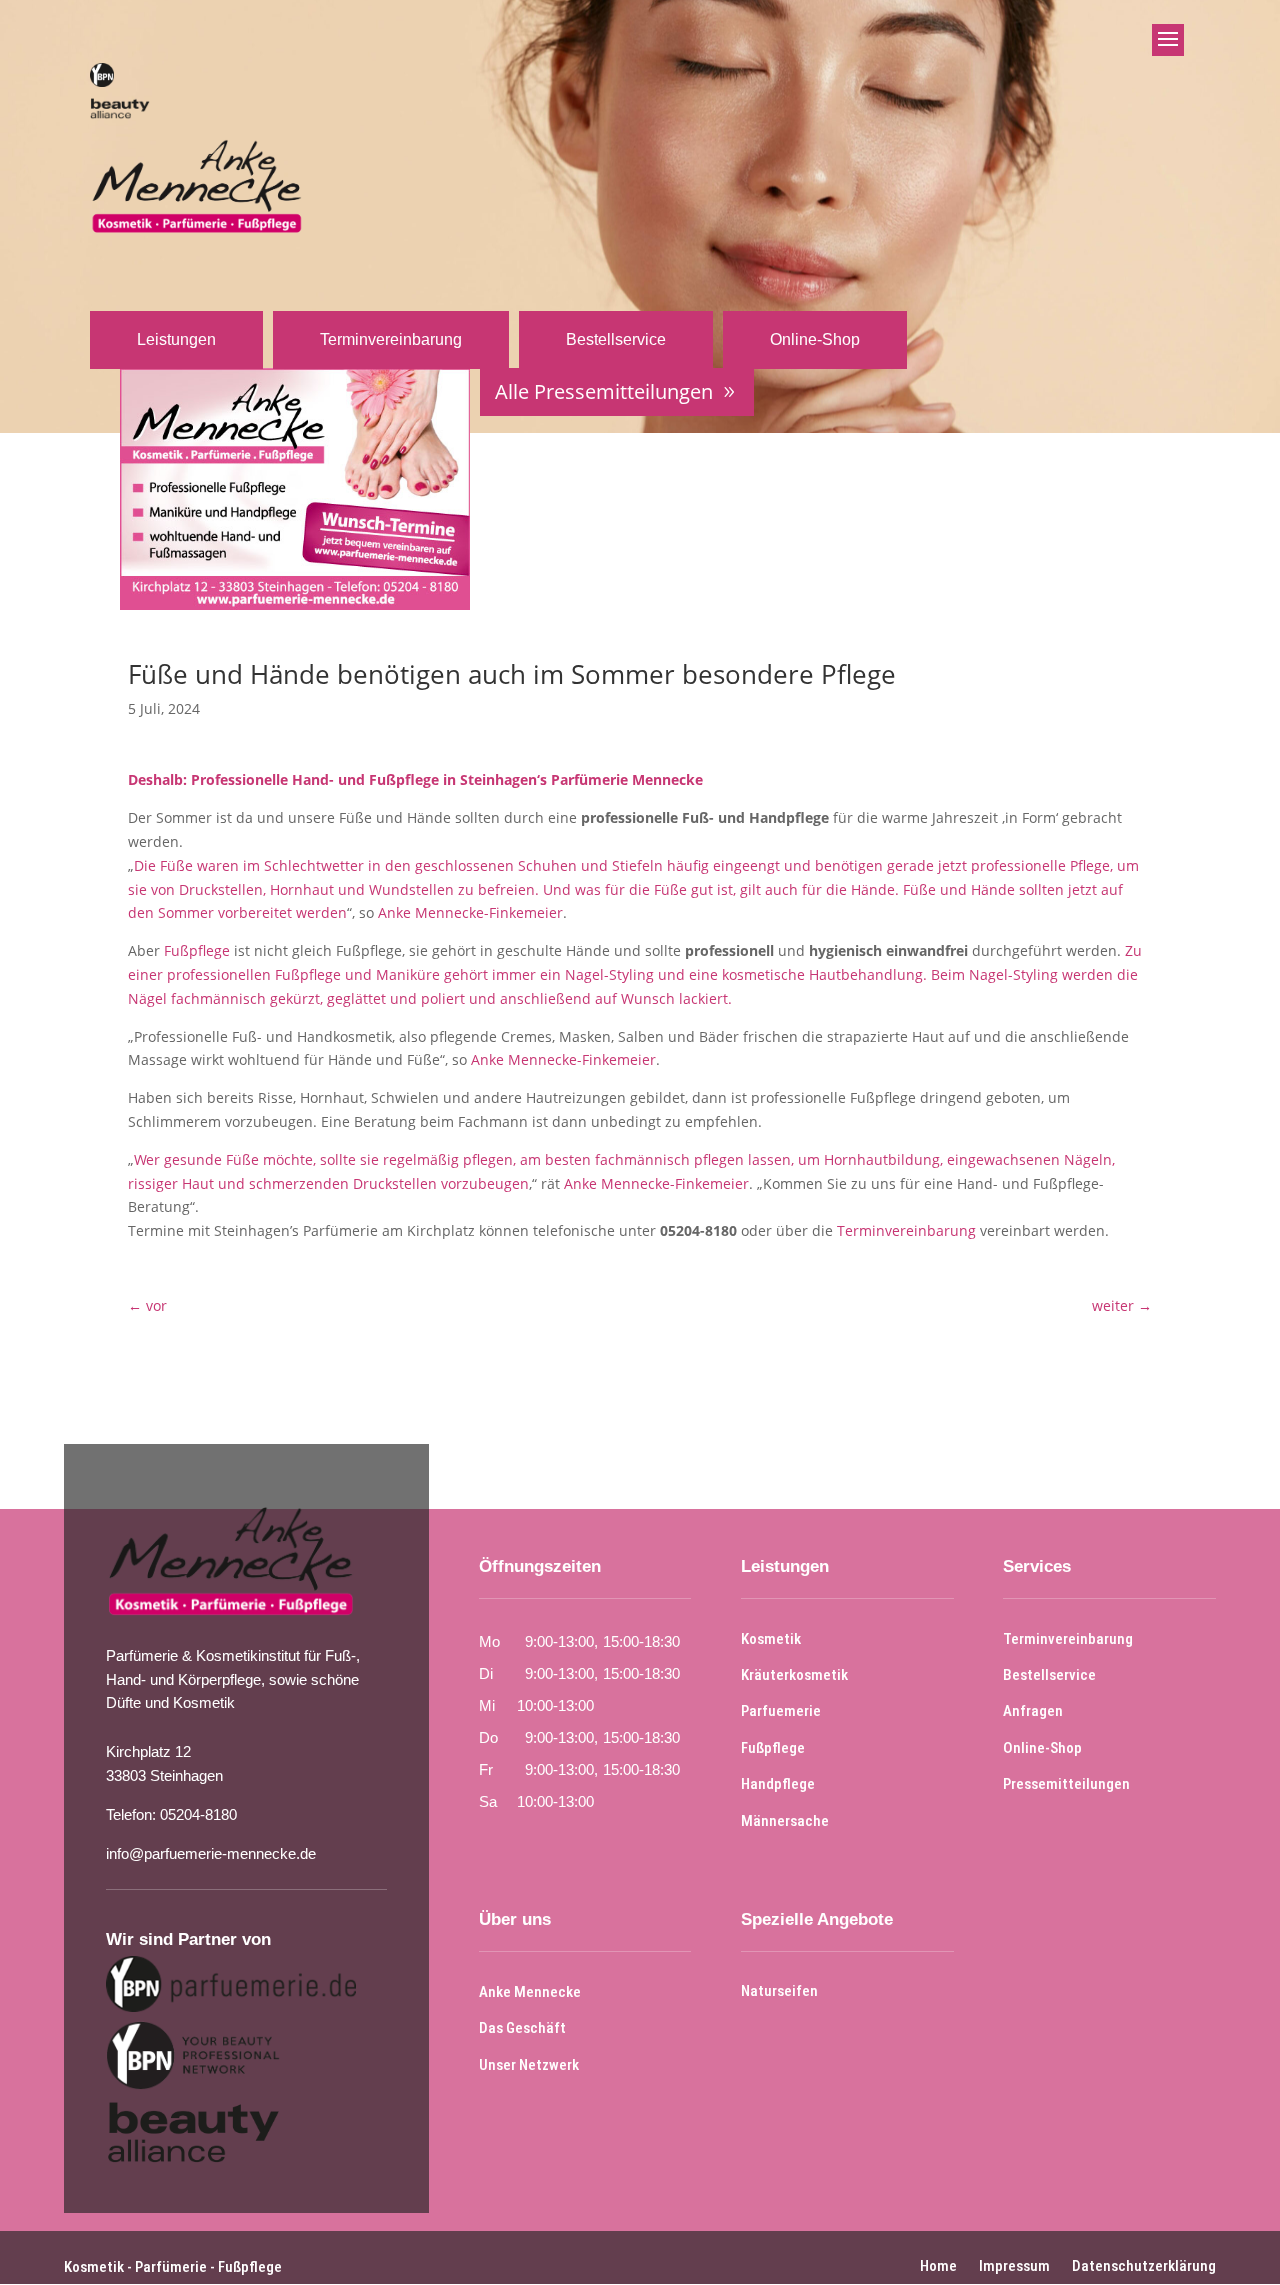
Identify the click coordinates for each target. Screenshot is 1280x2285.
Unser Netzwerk (529, 2065)
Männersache (785, 1821)
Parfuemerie (781, 1711)
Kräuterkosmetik (794, 1675)
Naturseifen (779, 1991)
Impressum (1014, 2265)
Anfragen (1033, 1711)
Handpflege (778, 1784)
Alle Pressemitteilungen (604, 391)
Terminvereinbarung (391, 339)
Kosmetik (771, 1639)
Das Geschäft (522, 2028)
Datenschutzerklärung (1144, 2265)
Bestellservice (616, 339)
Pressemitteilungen (1066, 1784)
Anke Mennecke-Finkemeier (470, 912)
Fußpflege (197, 950)
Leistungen (176, 339)
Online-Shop (815, 339)
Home (938, 2265)
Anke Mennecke (530, 1992)
